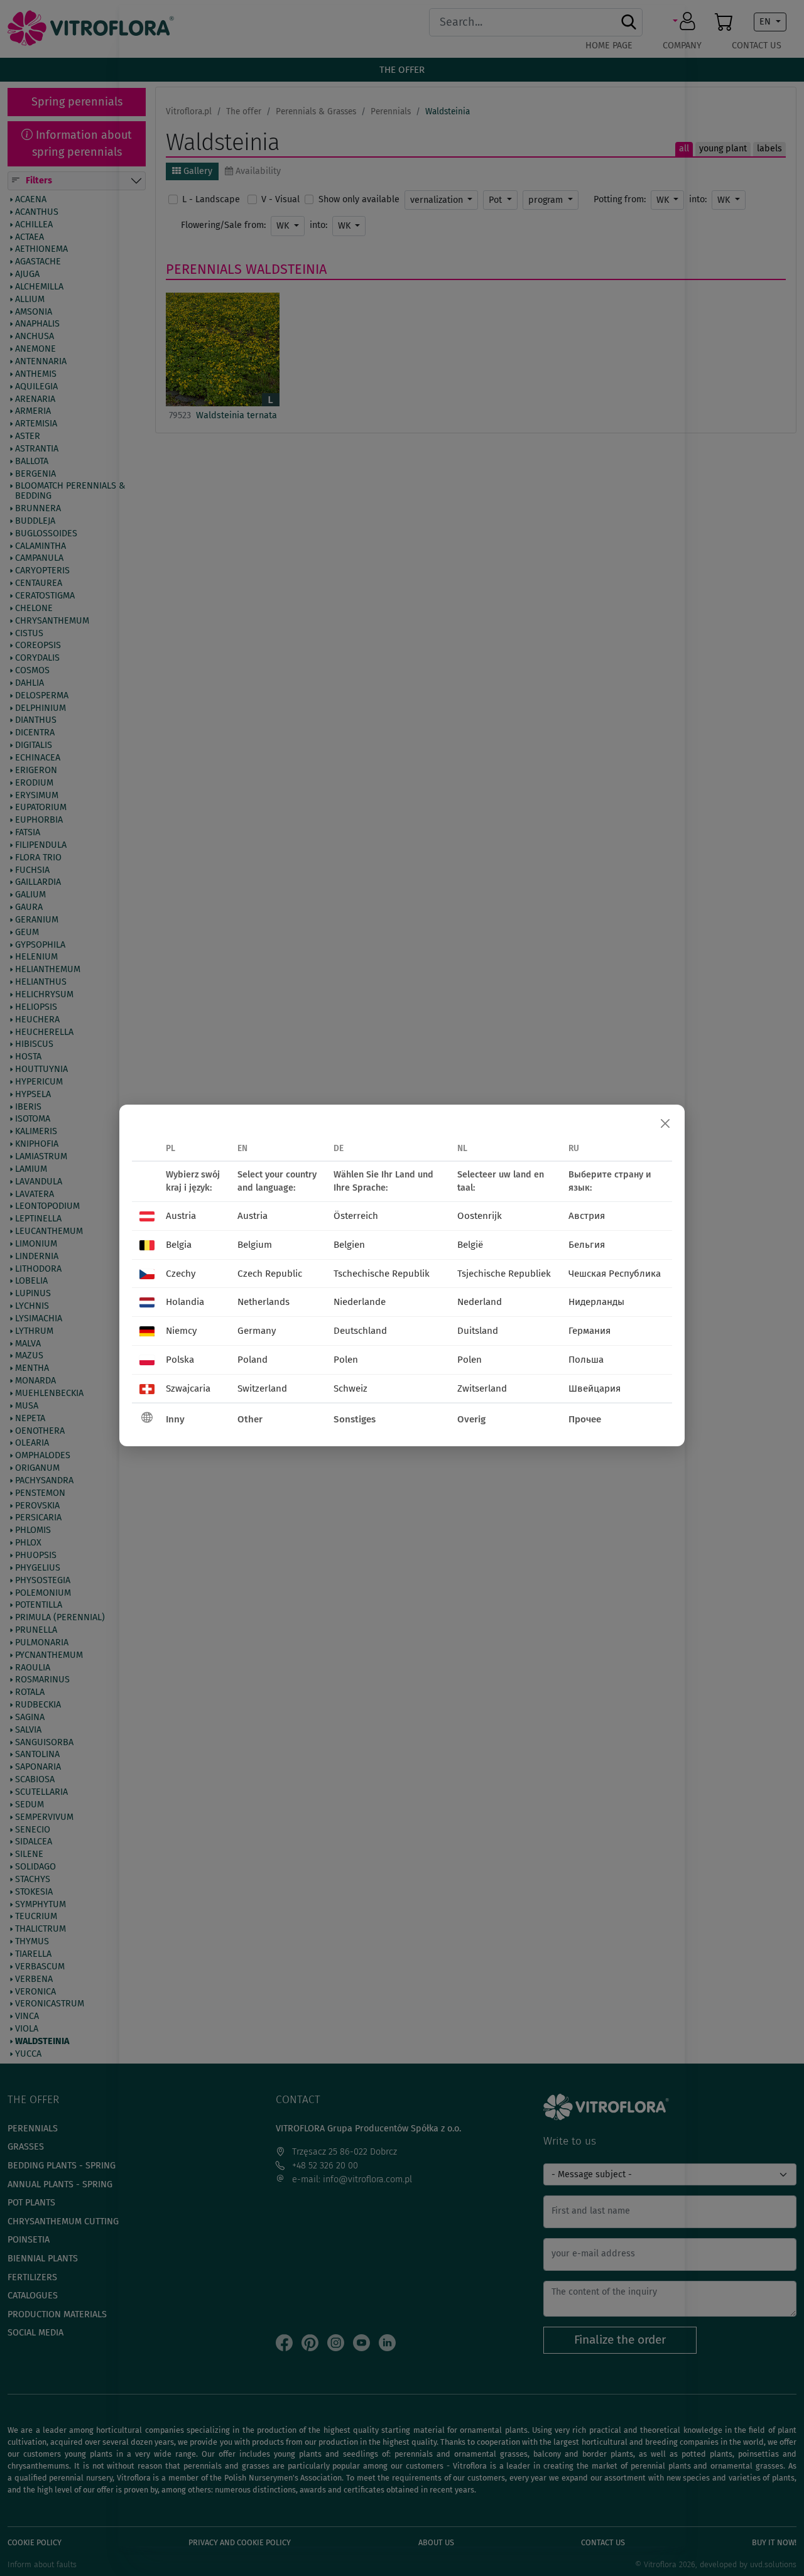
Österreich (356, 1216)
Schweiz (350, 1388)
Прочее (585, 1419)
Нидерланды (596, 1302)
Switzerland (262, 1388)
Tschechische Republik (382, 1274)
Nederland (480, 1302)
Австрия (587, 1216)
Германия (589, 1331)
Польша (586, 1360)
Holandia (185, 1302)
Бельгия (587, 1245)
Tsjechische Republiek (504, 1274)
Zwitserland (482, 1388)
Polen (346, 1360)
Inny (175, 1419)
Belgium (255, 1245)
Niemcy (181, 1331)
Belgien (349, 1245)
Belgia (179, 1245)
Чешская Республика (615, 1274)
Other (250, 1419)
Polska (180, 1360)
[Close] (665, 1124)
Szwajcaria (188, 1388)
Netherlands (263, 1302)
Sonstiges (355, 1419)
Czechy (181, 1274)
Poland (253, 1360)
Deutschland (360, 1331)
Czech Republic (270, 1274)
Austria (181, 1216)
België (470, 1245)
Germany (257, 1331)
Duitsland (478, 1331)
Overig (471, 1419)
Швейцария (595, 1388)
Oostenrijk (480, 1216)
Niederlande (360, 1302)
